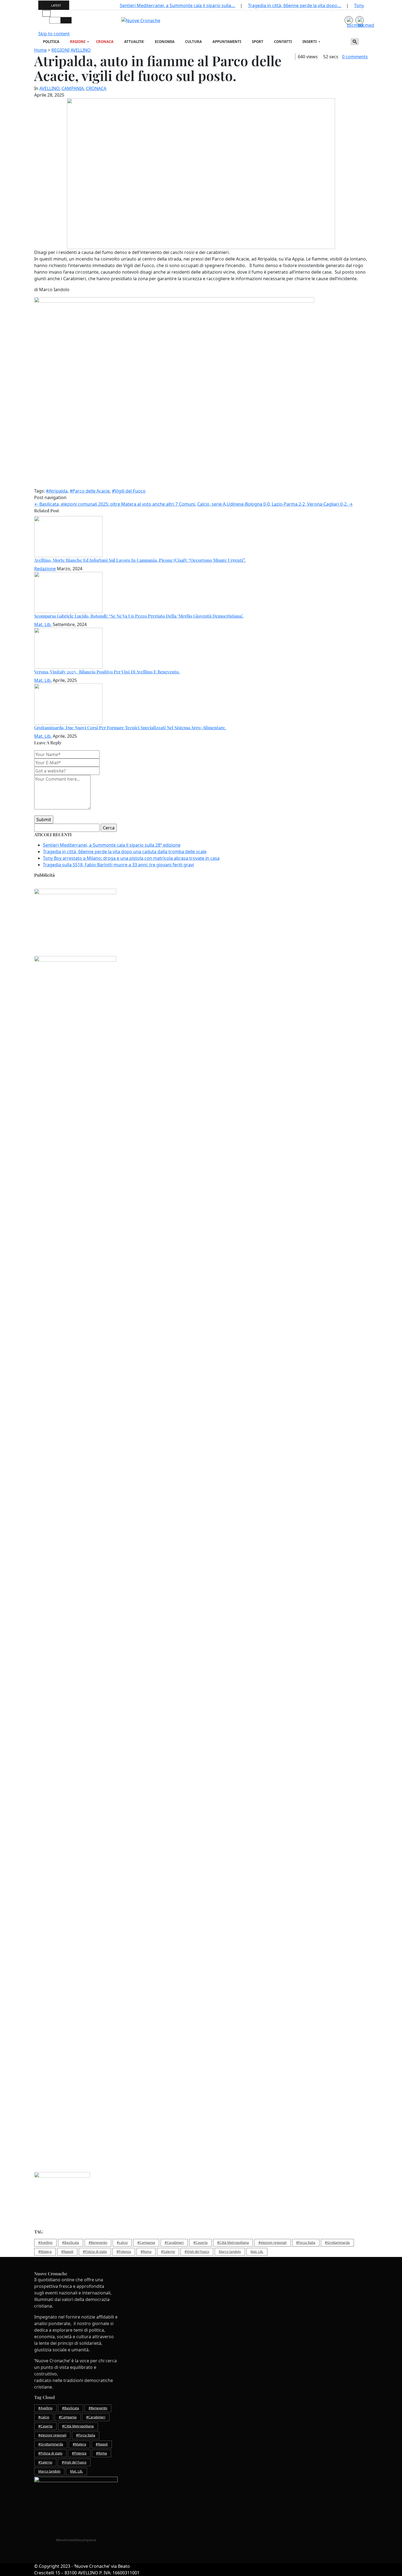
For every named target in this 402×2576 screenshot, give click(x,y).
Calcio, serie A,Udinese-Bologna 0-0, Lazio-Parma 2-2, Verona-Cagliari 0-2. (275, 504)
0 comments (355, 57)
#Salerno (168, 2252)
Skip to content (54, 34)
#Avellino (45, 2243)
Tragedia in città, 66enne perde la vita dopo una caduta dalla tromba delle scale (125, 852)
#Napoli (67, 2252)
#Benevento (98, 2243)
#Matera (45, 2252)
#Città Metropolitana (233, 2243)
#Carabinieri (174, 2243)
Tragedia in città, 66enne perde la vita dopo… (295, 5)
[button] (46, 13)
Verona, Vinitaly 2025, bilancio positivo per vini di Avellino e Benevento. (107, 672)
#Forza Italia (306, 2243)
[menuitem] (52, 42)
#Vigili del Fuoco (129, 491)
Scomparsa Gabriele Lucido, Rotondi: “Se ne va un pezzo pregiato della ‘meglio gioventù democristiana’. (139, 616)
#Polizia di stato (95, 2252)
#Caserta (200, 2243)
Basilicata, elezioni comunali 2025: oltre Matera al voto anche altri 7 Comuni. (115, 504)
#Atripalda (57, 491)
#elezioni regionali (273, 2243)
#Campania (146, 2243)
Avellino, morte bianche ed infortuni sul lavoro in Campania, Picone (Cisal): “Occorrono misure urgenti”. (140, 560)
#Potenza (124, 2252)
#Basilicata (71, 2243)
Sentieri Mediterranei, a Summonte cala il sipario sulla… (178, 5)
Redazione (45, 569)
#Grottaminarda (337, 2243)
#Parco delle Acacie (90, 491)
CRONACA (96, 88)
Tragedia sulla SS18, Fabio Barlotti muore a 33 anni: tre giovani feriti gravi (118, 865)
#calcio (122, 2243)
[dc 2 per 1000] (201, 1309)
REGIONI (60, 50)
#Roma (146, 2252)
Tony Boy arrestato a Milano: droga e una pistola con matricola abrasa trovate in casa (131, 858)
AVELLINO (81, 50)
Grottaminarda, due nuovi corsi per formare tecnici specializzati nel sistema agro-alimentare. (130, 727)
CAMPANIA (73, 88)
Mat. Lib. (43, 624)
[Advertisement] (198, 1094)
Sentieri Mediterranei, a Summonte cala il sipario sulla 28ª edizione (112, 845)
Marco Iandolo (230, 2252)
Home (40, 50)
